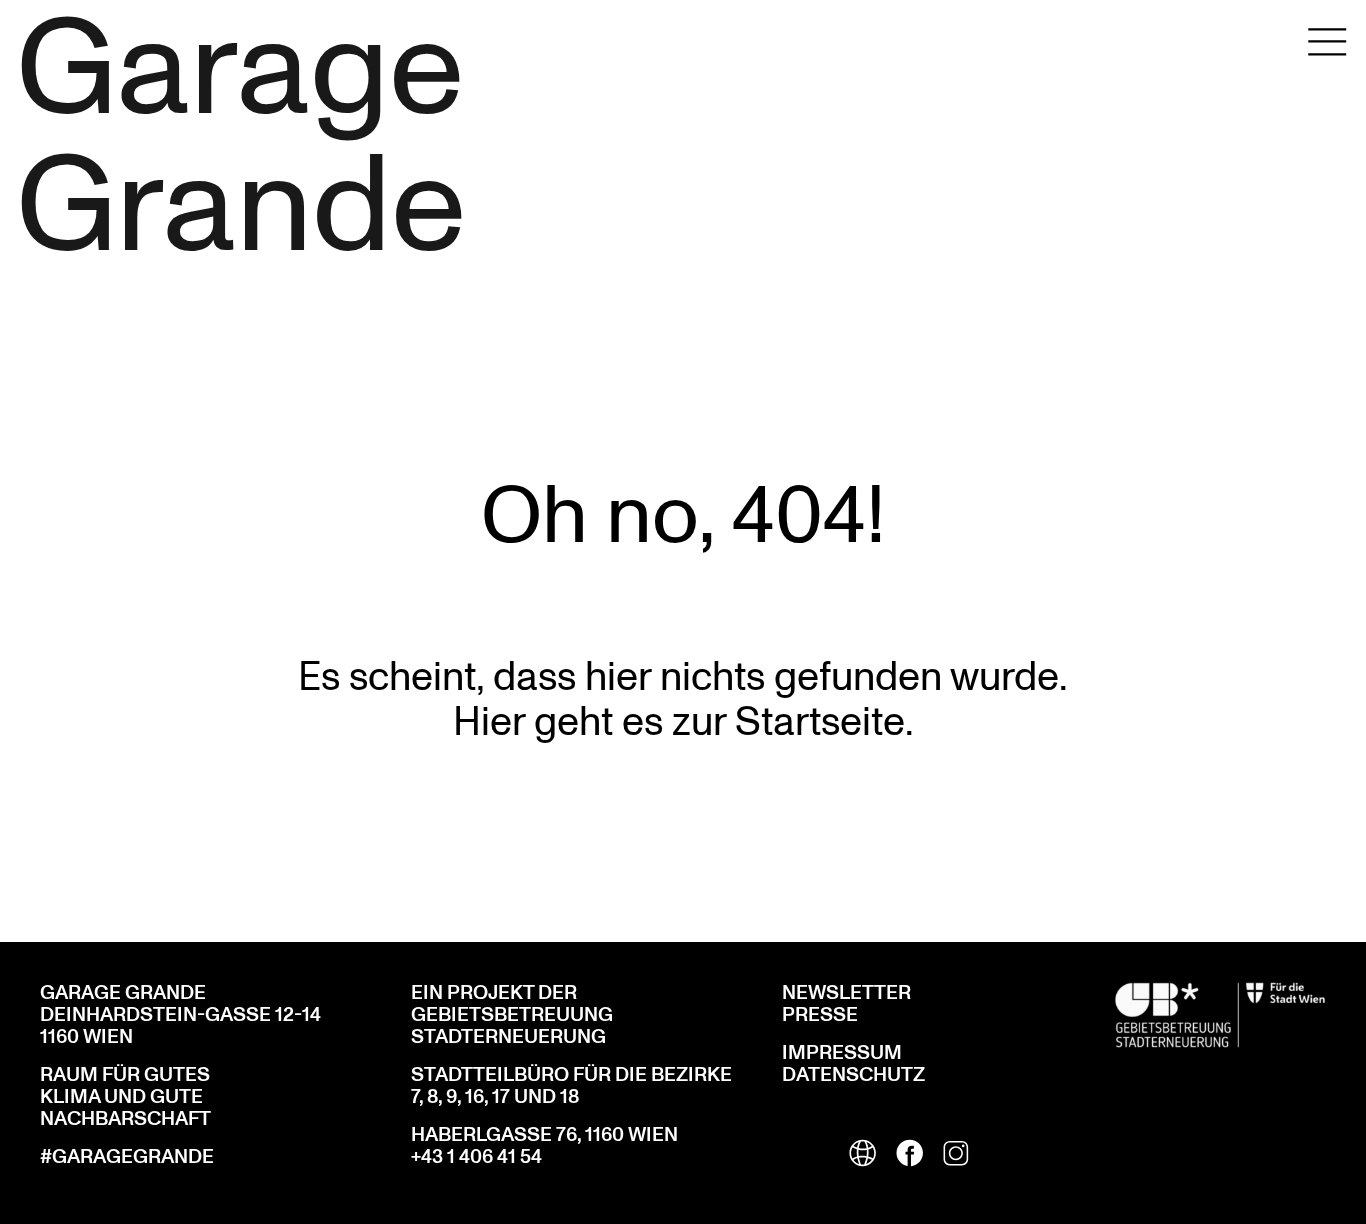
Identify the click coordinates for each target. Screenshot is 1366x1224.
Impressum (842, 1053)
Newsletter (846, 993)
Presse (820, 1015)
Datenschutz (853, 1075)
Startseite (820, 719)
